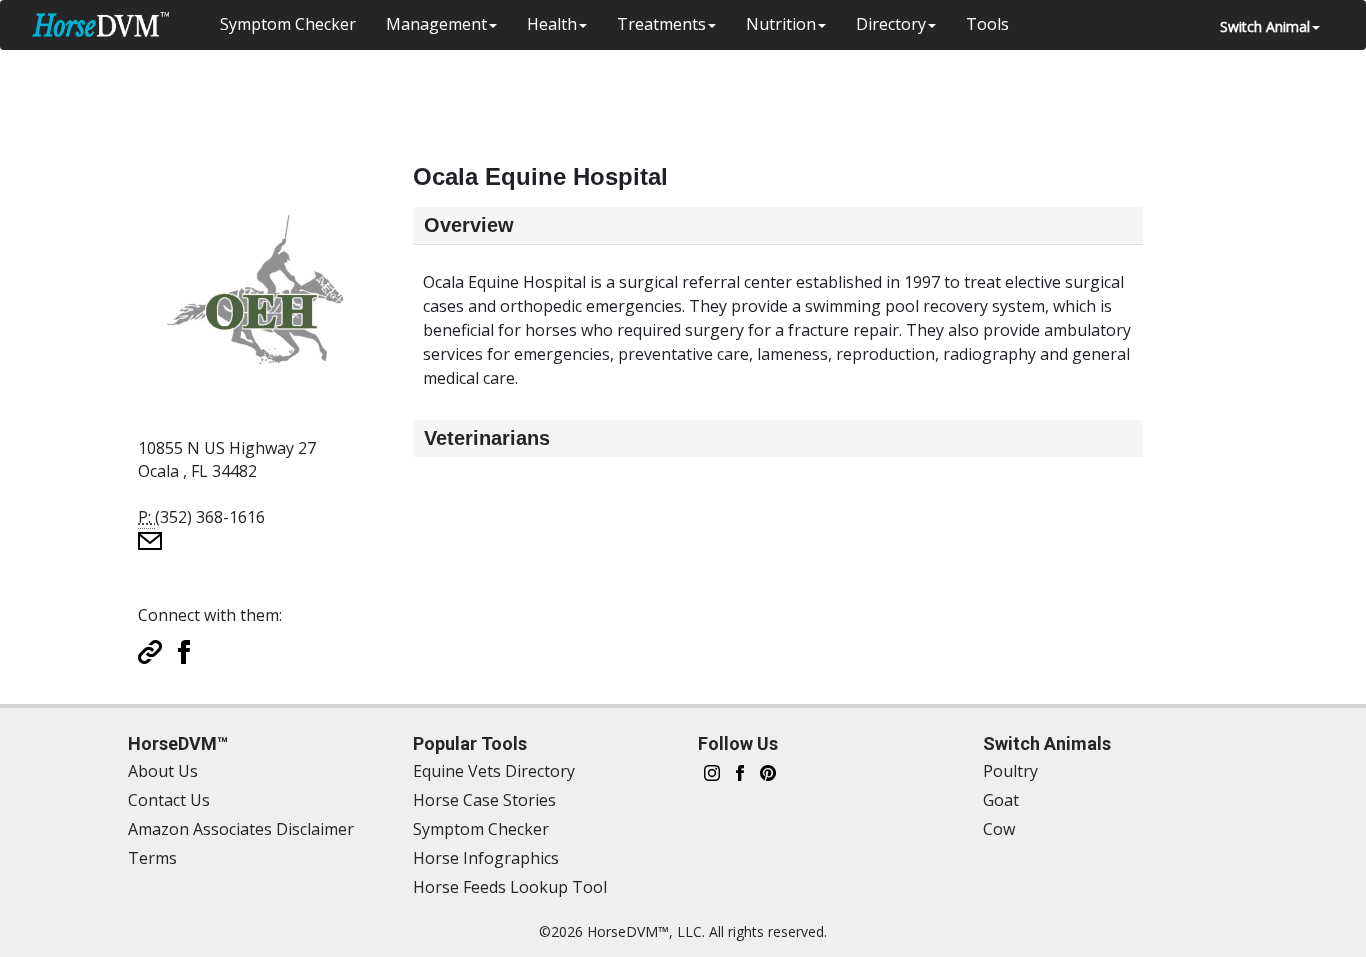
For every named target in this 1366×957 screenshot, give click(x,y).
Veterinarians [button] (487, 438)
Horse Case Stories (484, 800)
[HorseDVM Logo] (100, 24)
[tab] (778, 225)
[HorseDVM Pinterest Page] (768, 771)
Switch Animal (1265, 26)
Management (436, 24)
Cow (999, 829)
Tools (987, 24)
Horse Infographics (486, 858)
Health (552, 24)
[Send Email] (150, 539)
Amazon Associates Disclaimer (241, 829)
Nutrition (781, 24)
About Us (163, 771)
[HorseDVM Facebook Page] (740, 771)
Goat (1001, 800)
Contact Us (169, 800)
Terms (152, 858)
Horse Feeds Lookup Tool (510, 887)
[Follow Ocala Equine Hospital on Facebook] (184, 650)
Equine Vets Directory (494, 771)
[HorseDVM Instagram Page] (712, 771)
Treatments (661, 24)
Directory (891, 24)
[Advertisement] (652, 95)
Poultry (1010, 771)
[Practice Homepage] (150, 650)
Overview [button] (469, 225)
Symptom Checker (288, 24)
